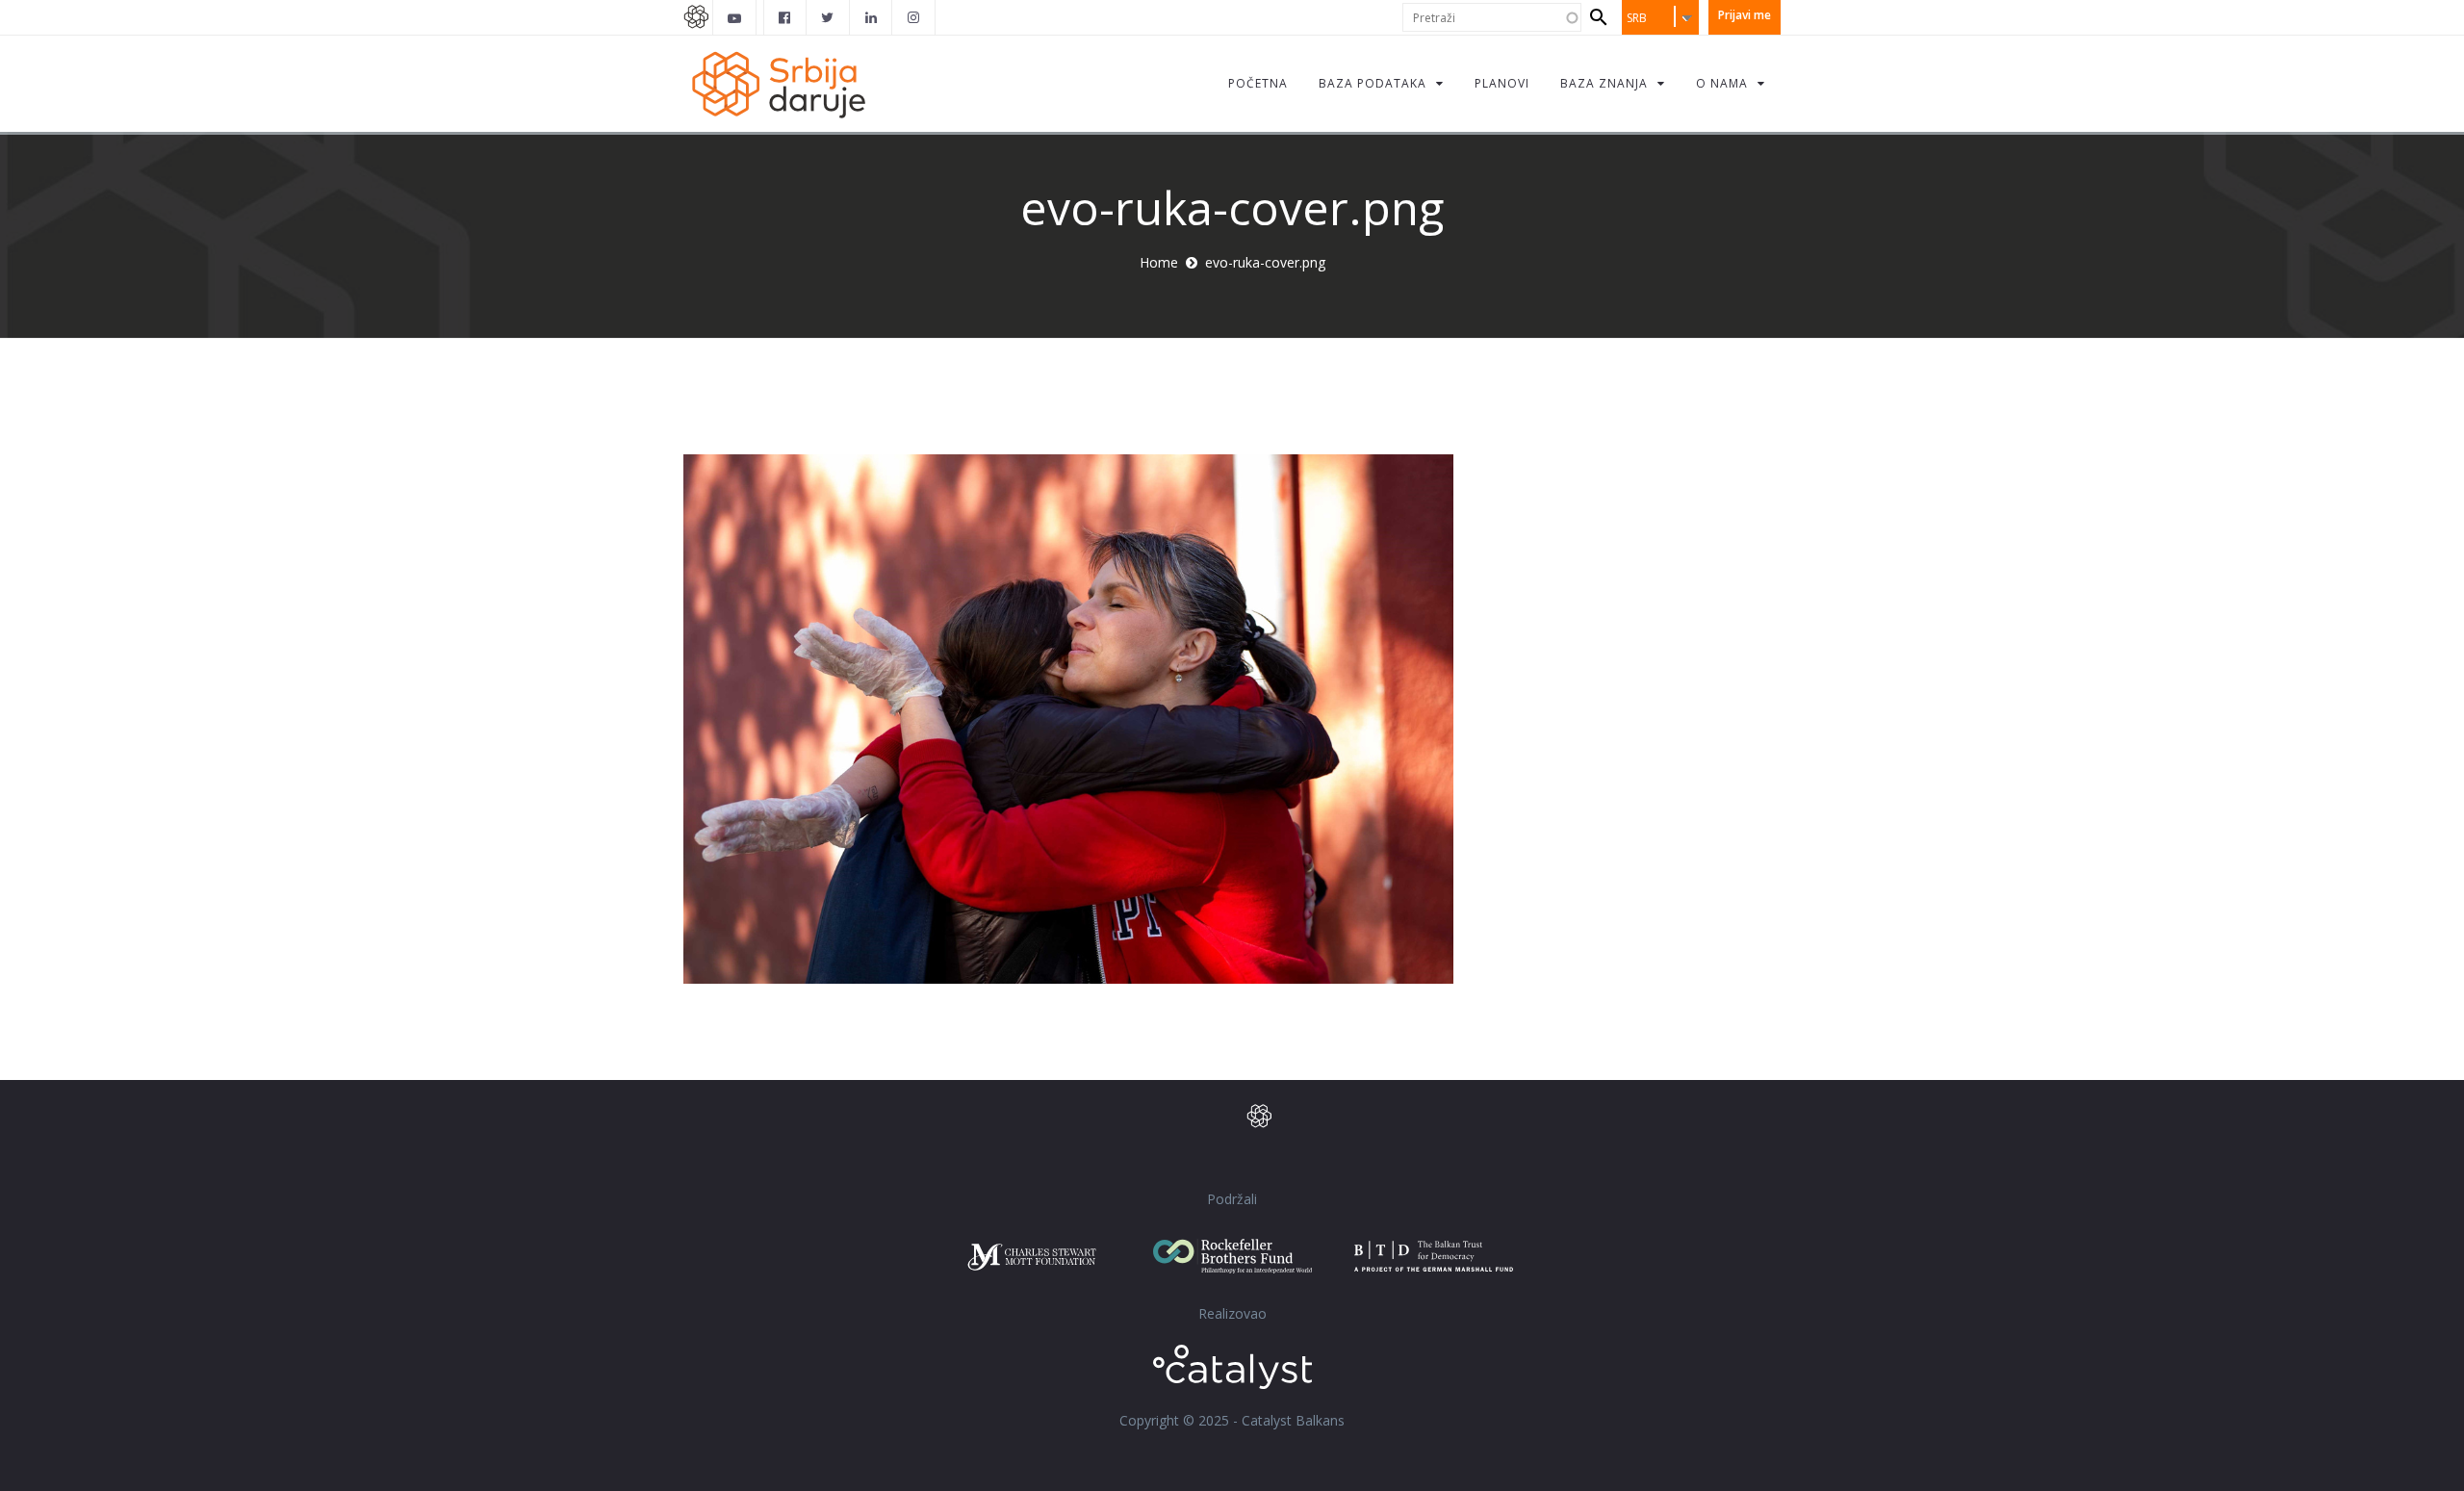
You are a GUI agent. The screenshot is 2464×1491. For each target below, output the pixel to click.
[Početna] (778, 83)
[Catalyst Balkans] (785, 17)
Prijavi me (1745, 15)
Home (1159, 262)
